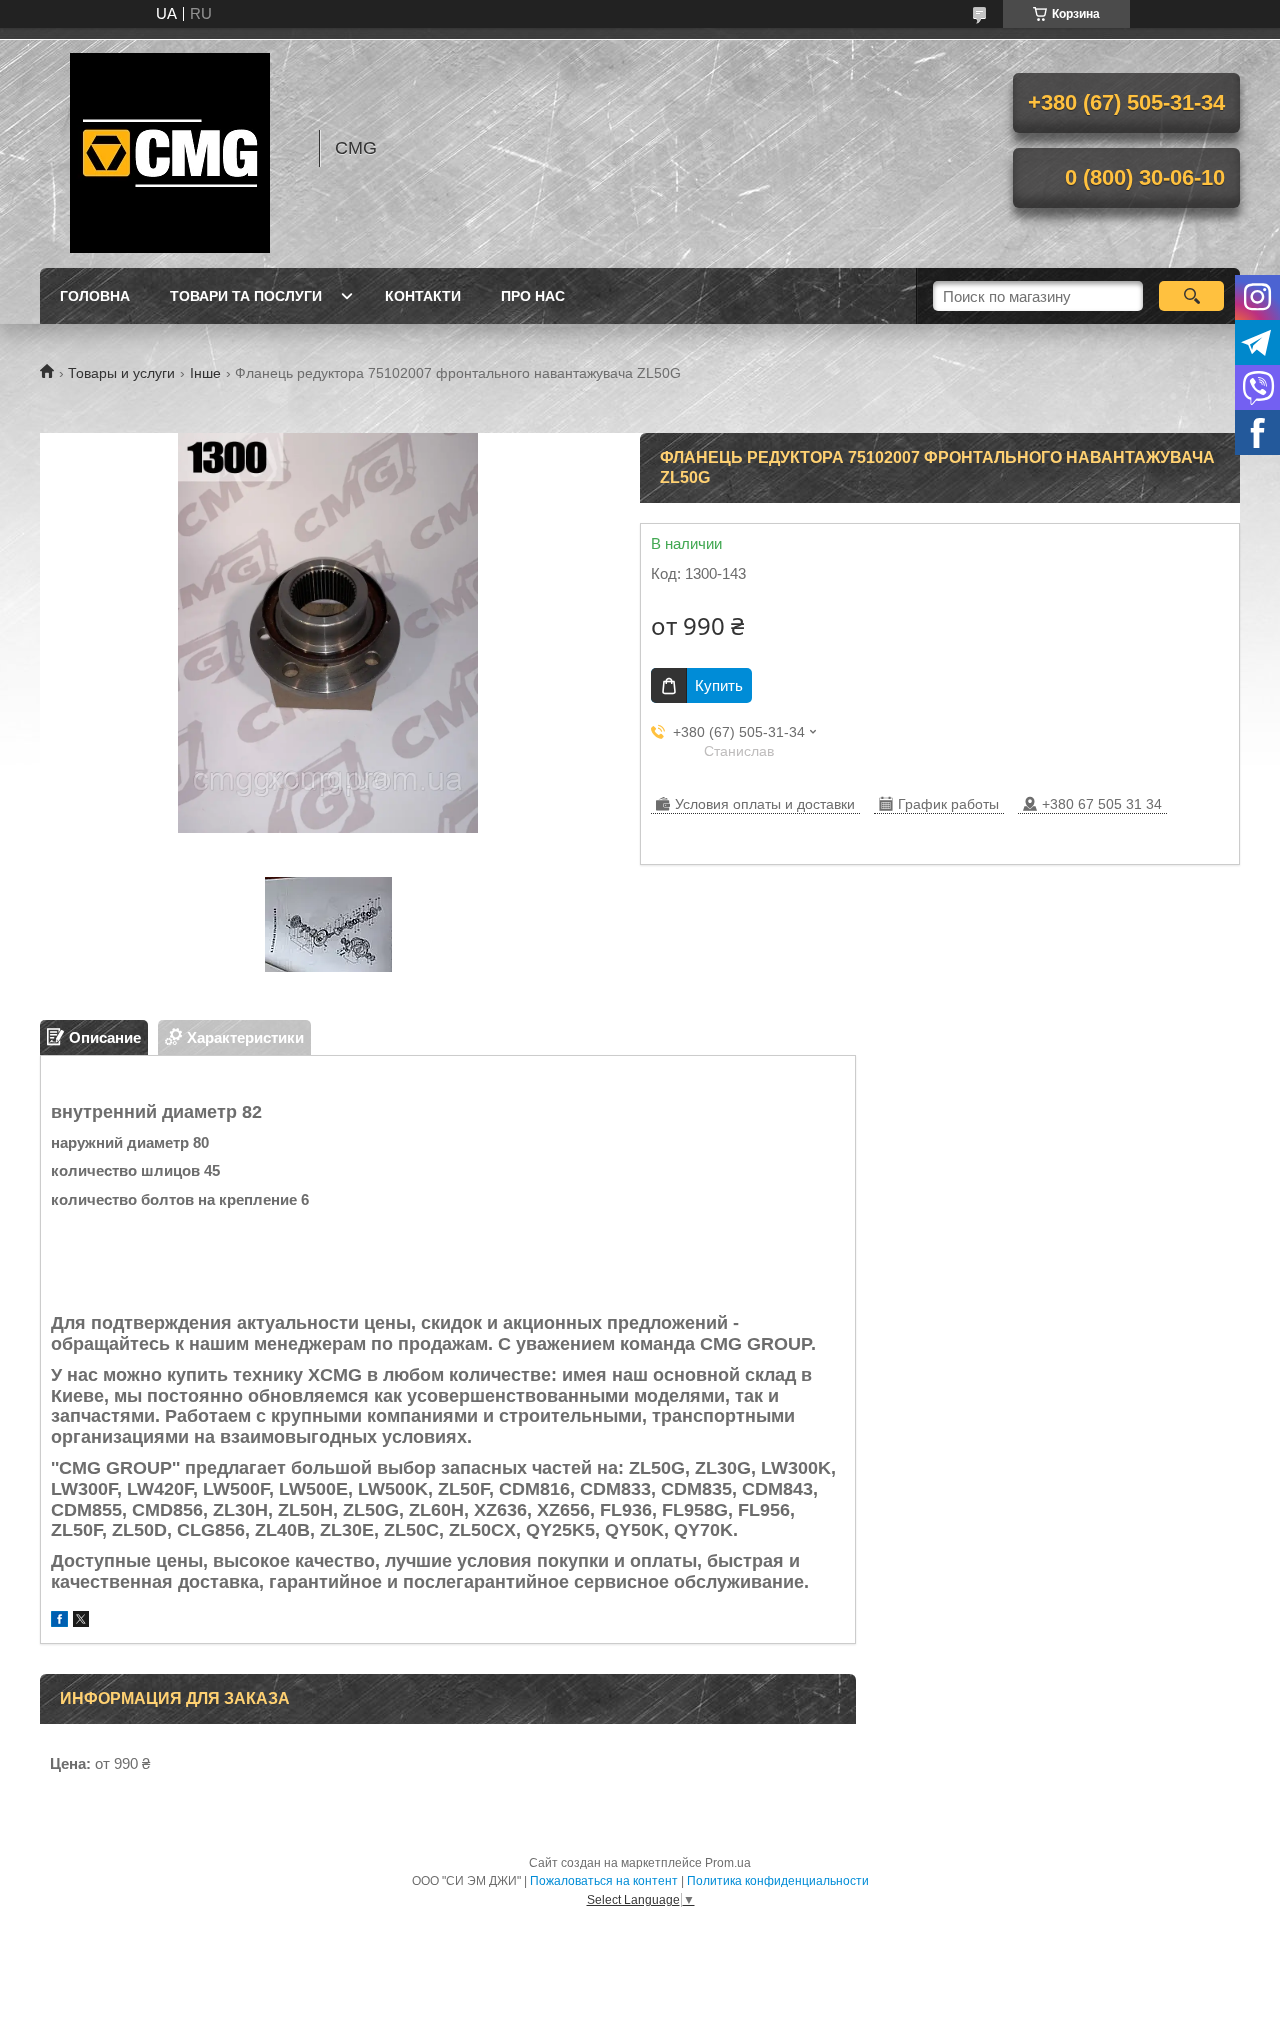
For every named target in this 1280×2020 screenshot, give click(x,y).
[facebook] (59, 1621)
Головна (95, 296)
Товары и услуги (121, 373)
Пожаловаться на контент (604, 1881)
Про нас (533, 296)
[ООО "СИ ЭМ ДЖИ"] (170, 148)
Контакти (423, 296)
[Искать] (1191, 296)
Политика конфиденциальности (778, 1881)
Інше (205, 373)
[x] (81, 1621)
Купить (719, 685)
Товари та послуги (246, 296)
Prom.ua (728, 1863)
